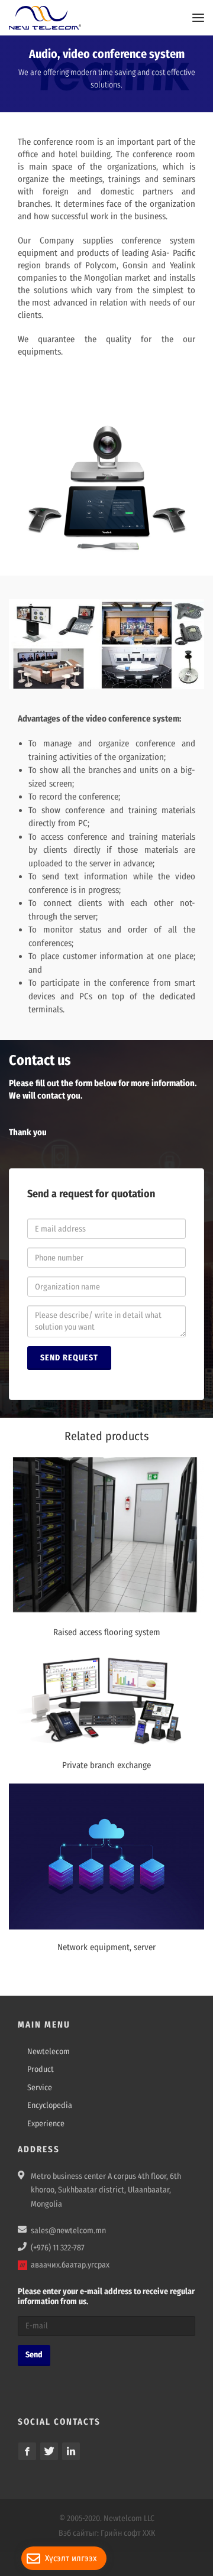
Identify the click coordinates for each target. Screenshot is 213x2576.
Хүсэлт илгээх (71, 2558)
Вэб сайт (74, 2533)
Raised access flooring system (107, 1632)
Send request (69, 1358)
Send (34, 2355)
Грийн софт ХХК (128, 2533)
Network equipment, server (106, 1947)
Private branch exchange (106, 1765)
